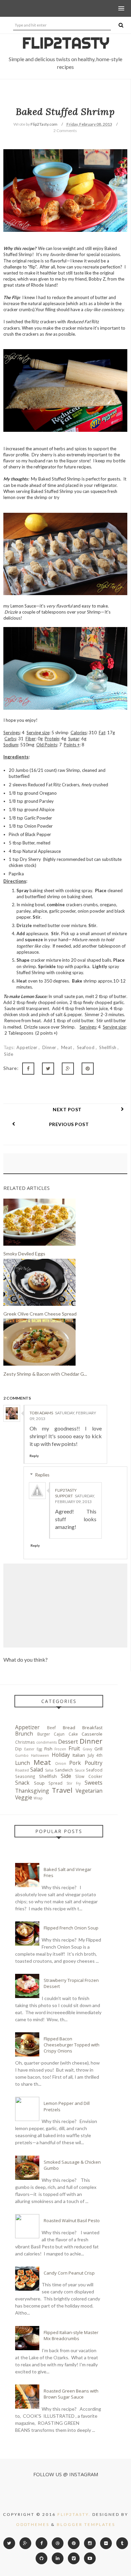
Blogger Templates (86, 2524)
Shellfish (108, 1047)
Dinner (50, 1047)
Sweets (94, 1783)
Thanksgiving (32, 1791)
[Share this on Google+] (68, 1069)
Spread (55, 1783)
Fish (48, 1749)
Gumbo (22, 1755)
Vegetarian (89, 1791)
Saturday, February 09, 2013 (75, 1499)
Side (9, 1054)
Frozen (60, 1749)
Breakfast (92, 1728)
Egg (39, 1749)
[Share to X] (48, 1069)
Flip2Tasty (66, 43)
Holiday (61, 1755)
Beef (51, 1728)
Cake (73, 1734)
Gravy (87, 1749)
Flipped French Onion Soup (71, 1928)
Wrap (38, 1798)
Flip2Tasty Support (66, 1493)
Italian (79, 1755)
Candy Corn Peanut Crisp (69, 2273)
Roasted (22, 1770)
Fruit (74, 1748)
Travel (62, 1790)
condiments (47, 1742)
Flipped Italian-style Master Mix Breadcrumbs (71, 2335)
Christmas (25, 1742)
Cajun (59, 1734)
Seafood (86, 1047)
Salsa (49, 1770)
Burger (44, 1734)
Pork (75, 1763)
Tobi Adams (41, 1413)
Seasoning (25, 1776)
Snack (22, 1783)
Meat (67, 1047)
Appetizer (28, 1047)
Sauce (80, 1770)
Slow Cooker (89, 1776)
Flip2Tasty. (74, 2514)
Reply (34, 1456)
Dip (18, 1749)
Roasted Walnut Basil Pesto (72, 2220)
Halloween (40, 1755)
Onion (61, 1763)
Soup (39, 1783)
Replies (42, 1475)
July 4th (95, 1755)
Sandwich (64, 1770)
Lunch (23, 1763)
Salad (37, 1770)
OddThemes (33, 2524)
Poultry (94, 1763)
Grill (98, 1749)
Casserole (92, 1734)
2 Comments (65, 131)
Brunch (24, 1734)
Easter (29, 1749)
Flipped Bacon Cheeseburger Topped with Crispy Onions (72, 2045)
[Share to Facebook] (28, 1069)
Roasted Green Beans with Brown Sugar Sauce (71, 2394)
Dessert (68, 1742)
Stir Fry (74, 1783)
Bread (69, 1728)
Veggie (24, 1797)
